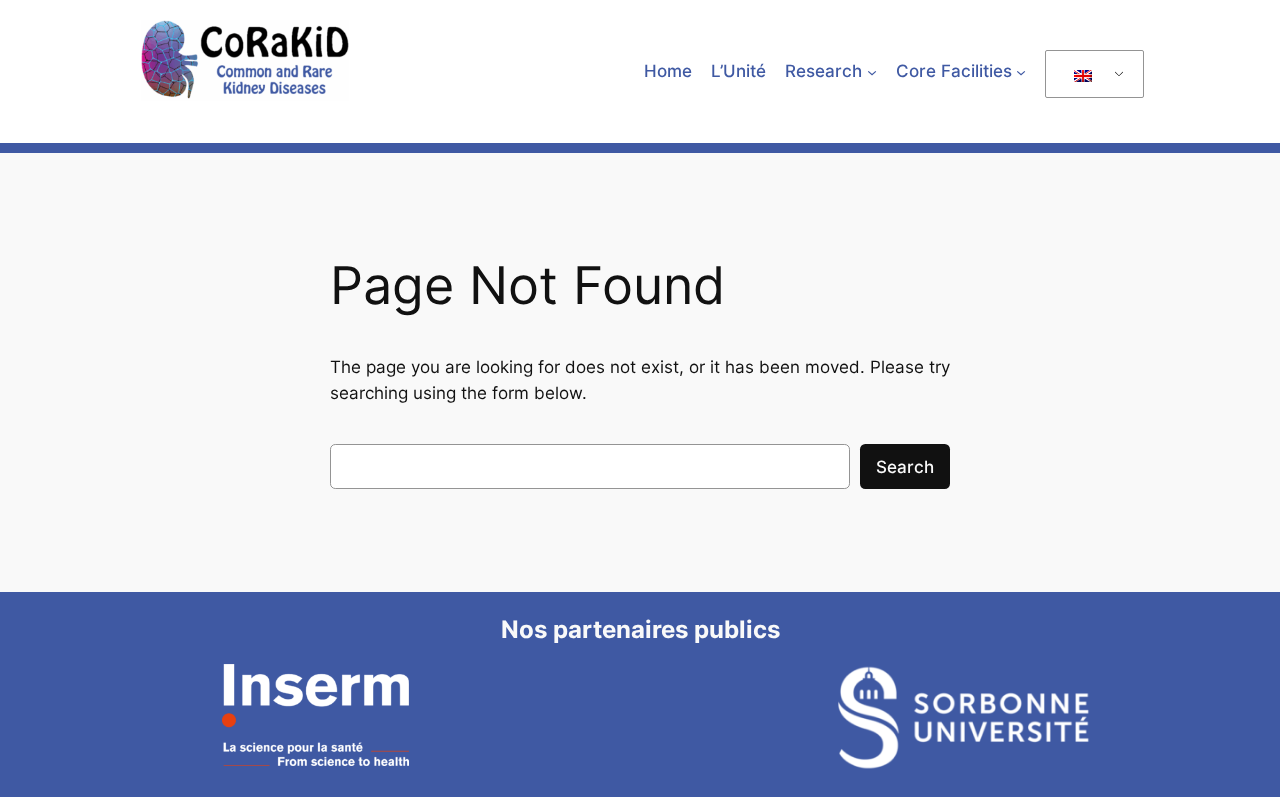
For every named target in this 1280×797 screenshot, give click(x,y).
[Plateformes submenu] (1021, 71)
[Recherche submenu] (872, 71)
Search (905, 467)
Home (668, 71)
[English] (1091, 74)
